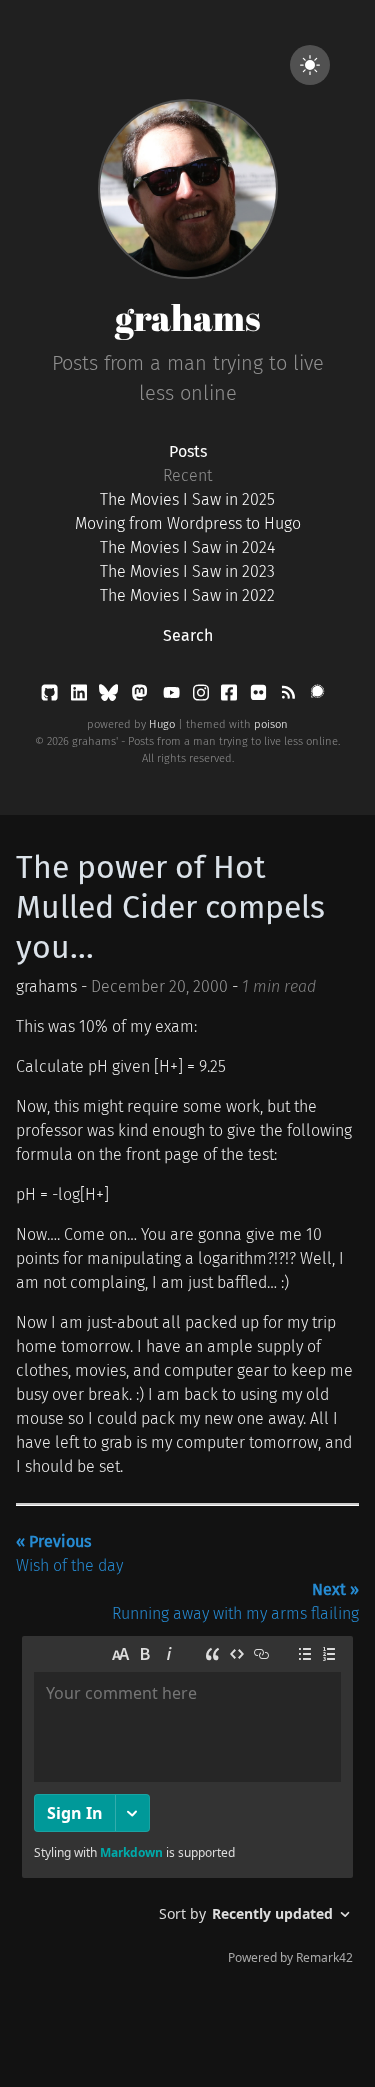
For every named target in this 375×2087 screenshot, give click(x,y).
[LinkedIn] (81, 696)
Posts (188, 451)
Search (188, 635)
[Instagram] (203, 696)
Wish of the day (69, 1553)
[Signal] (317, 696)
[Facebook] (231, 696)
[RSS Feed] (290, 696)
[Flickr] (260, 696)
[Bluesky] (110, 696)
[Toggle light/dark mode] (310, 65)
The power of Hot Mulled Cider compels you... (170, 907)
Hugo (162, 724)
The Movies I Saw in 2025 (187, 499)
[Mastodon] (141, 696)
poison (271, 724)
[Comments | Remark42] (187, 1805)
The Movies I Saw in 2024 (187, 547)
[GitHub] (51, 696)
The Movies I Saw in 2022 (187, 595)
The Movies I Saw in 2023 (187, 571)
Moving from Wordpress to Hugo (188, 523)
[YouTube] (173, 696)
